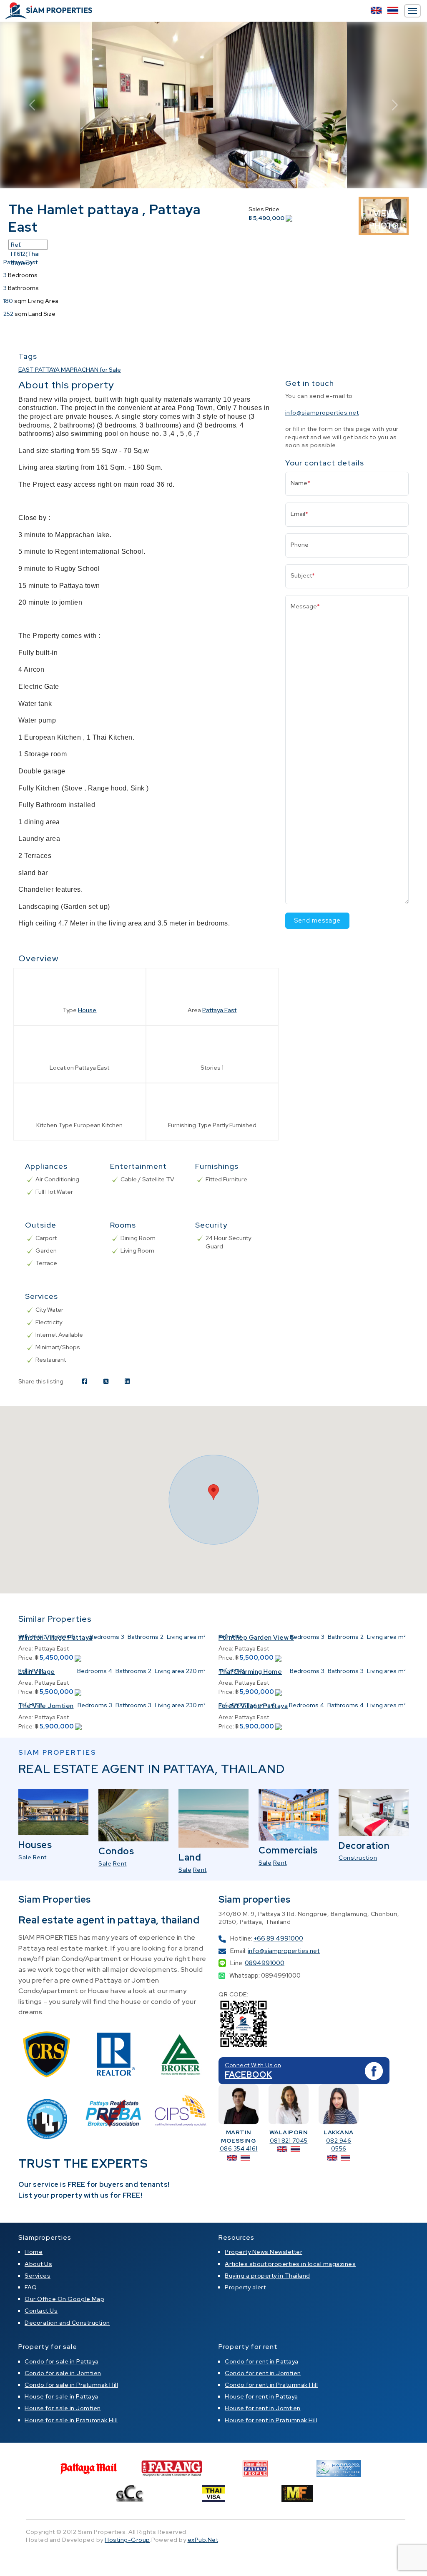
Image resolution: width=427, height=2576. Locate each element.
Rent (40, 1857)
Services (38, 2276)
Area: (26, 1648)
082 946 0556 (339, 2145)
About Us (38, 2264)
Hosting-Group (127, 2540)
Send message (317, 920)
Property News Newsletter (264, 2252)
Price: (26, 1658)
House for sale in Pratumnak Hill (71, 2420)
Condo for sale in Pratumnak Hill (71, 2385)
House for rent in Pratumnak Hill (271, 2420)
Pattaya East (219, 1010)
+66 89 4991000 (278, 1938)
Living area (182, 1637)
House (87, 1010)
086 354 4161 (239, 2148)
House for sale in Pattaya (62, 2396)
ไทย (393, 10)
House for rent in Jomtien (263, 2408)
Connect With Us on (253, 2065)
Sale (25, 1857)
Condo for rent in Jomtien (263, 2373)
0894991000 (265, 1963)
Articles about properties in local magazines (290, 2264)
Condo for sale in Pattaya (62, 2361)
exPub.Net (203, 2540)
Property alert (245, 2287)
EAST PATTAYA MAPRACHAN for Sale (70, 370)
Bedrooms (104, 1637)
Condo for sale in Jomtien (63, 2373)
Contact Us (41, 2311)
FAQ (31, 2287)
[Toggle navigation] (412, 11)
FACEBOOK (249, 2075)
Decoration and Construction (67, 2323)
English (376, 10)
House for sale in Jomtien (63, 2408)
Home (34, 2252)
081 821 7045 (289, 2141)
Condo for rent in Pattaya (262, 2361)
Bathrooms (143, 1637)
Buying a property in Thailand (268, 2276)
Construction (358, 1858)
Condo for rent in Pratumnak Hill (271, 2385)
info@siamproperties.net (322, 413)
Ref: (23, 1636)
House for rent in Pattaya (261, 2396)
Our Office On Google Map (64, 2299)
